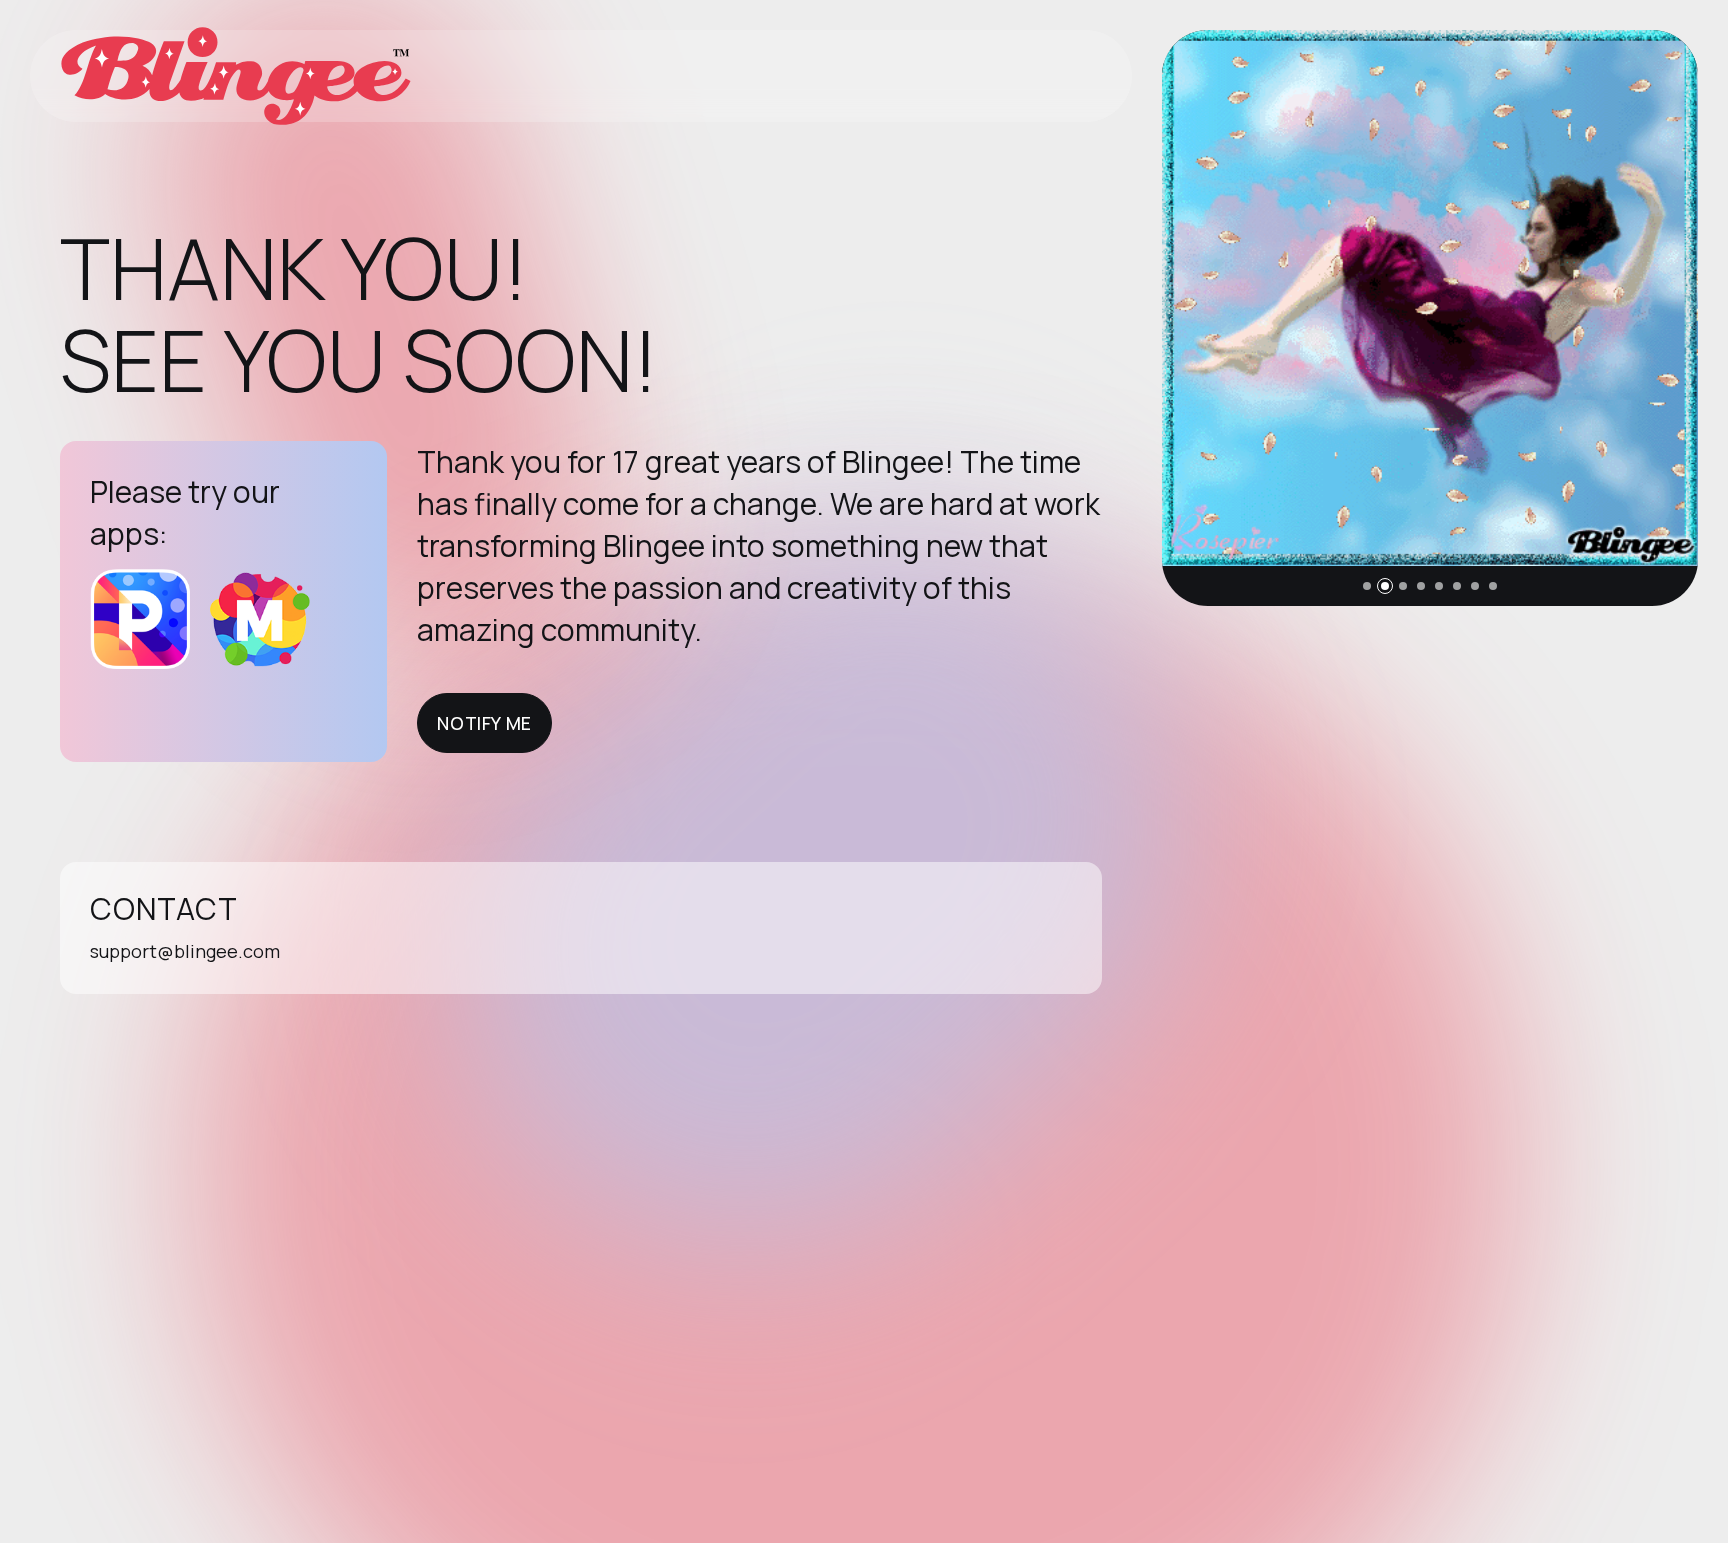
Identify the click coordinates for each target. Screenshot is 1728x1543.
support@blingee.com (185, 951)
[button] (1367, 586)
